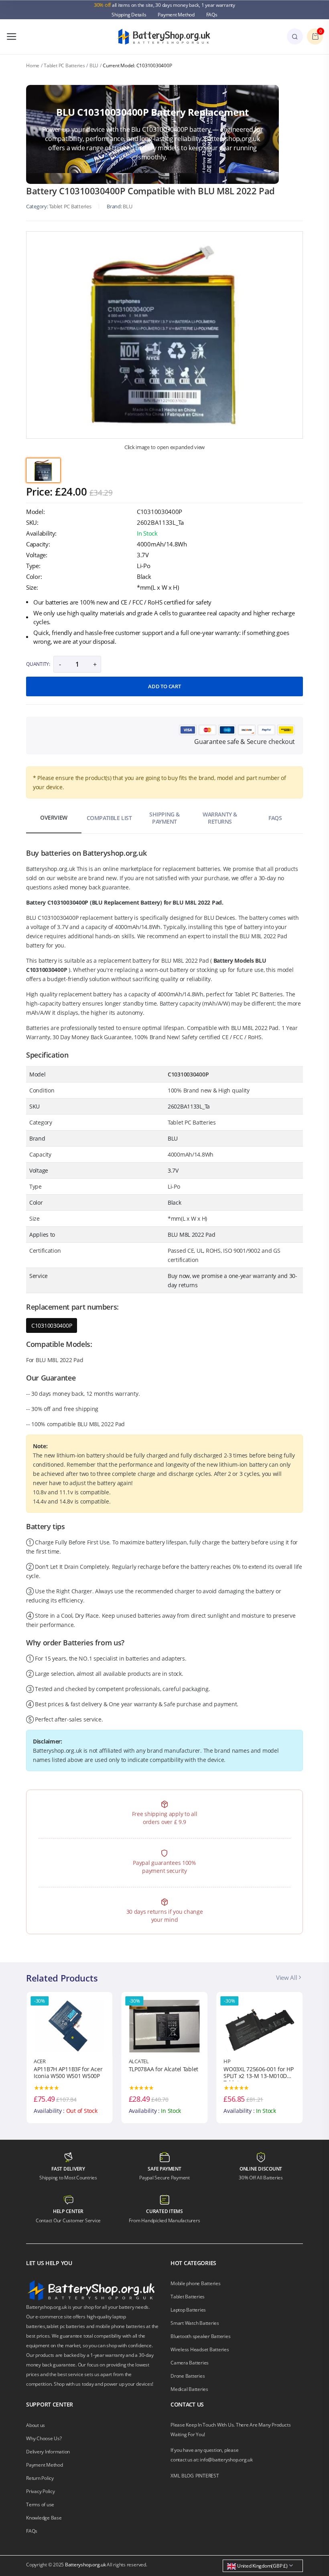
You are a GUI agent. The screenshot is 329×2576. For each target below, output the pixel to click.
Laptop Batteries (188, 2310)
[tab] (43, 470)
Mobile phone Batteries (196, 2283)
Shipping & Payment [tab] (164, 818)
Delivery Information (48, 2452)
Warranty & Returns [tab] (220, 818)
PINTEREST (207, 2476)
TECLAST (233, 2061)
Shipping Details (129, 15)
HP (132, 2061)
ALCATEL (44, 2061)
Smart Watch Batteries (195, 2323)
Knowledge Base (44, 2518)
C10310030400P (52, 1325)
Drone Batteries (188, 2376)
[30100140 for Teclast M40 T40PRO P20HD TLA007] (259, 2026)
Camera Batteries (190, 2363)
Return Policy (40, 2478)
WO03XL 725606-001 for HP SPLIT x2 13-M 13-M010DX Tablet (164, 2074)
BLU (94, 66)
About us (36, 2425)
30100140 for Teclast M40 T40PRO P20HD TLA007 (256, 2073)
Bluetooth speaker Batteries (201, 2336)
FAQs (212, 15)
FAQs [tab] (275, 818)
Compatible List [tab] (109, 818)
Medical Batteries (189, 2389)
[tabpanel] (164, 335)
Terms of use (40, 2504)
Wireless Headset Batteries (200, 2349)
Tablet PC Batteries (64, 66)
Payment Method (176, 15)
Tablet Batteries (188, 2297)
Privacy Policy (41, 2491)
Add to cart (164, 686)
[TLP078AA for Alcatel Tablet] (70, 2026)
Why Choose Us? (44, 2438)
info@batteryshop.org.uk (226, 2460)
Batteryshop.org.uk (85, 2565)
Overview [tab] (54, 817)
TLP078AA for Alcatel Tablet (68, 2069)
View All (287, 1977)
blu (127, 206)
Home (33, 66)
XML (175, 2476)
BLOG (188, 2476)
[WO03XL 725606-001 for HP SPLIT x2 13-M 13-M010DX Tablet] (165, 2026)
